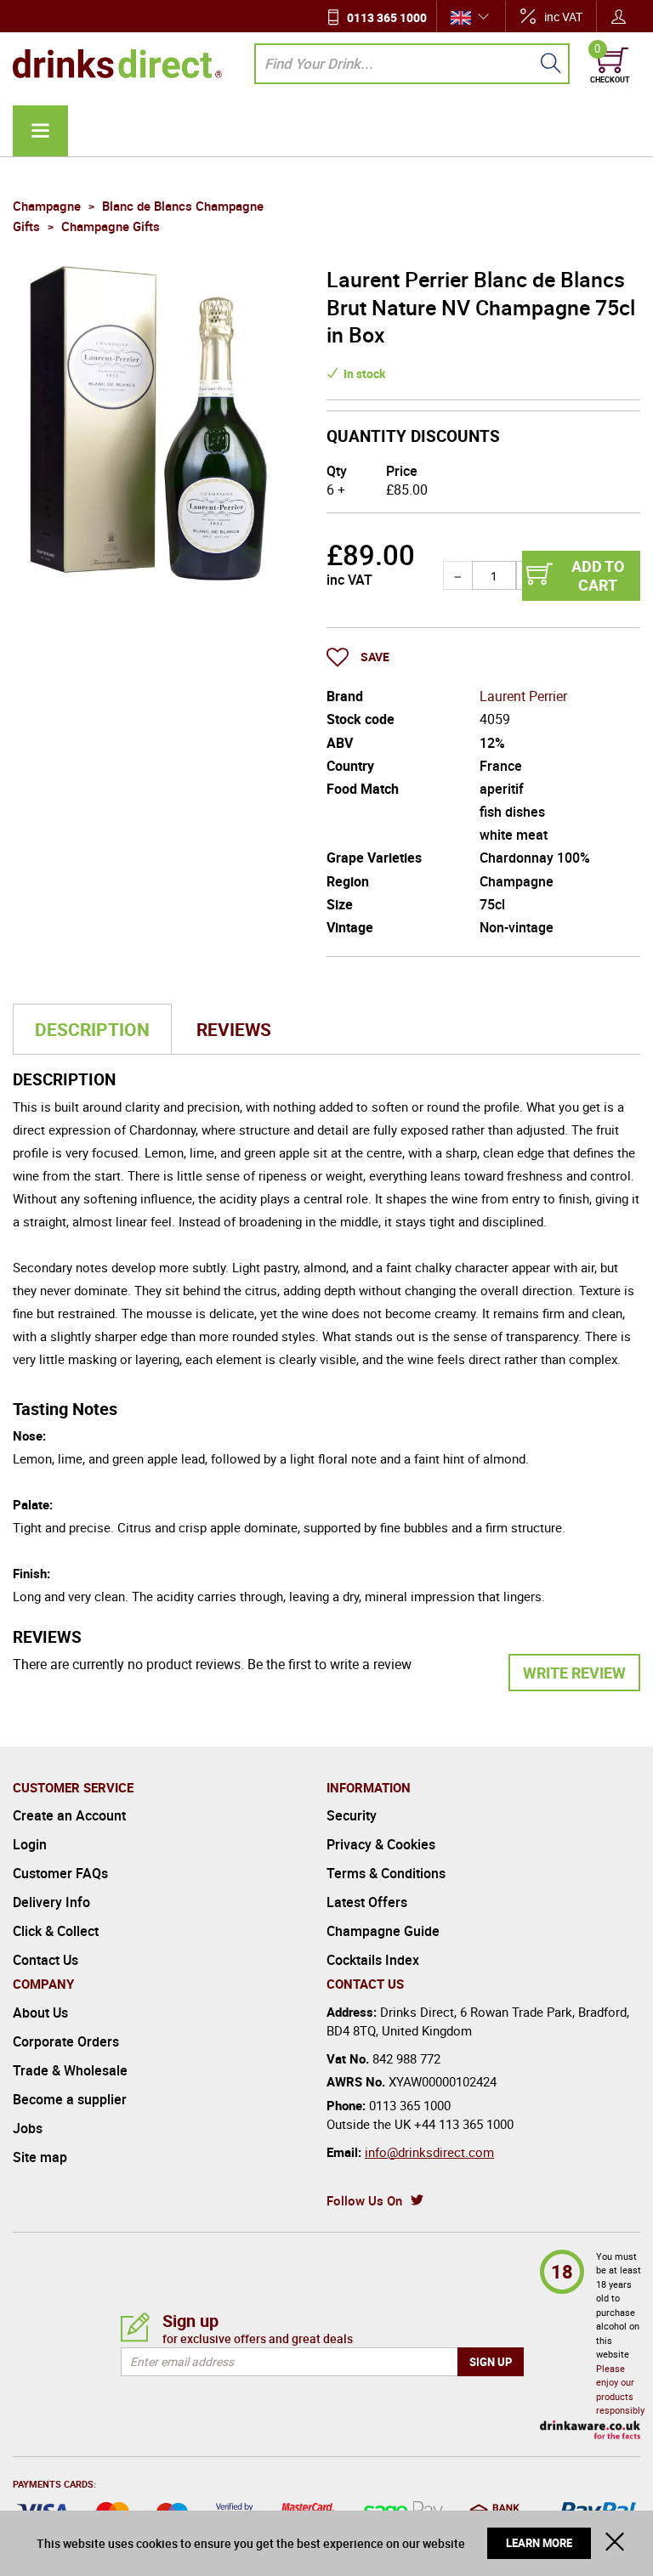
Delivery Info (51, 1902)
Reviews (234, 1029)
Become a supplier (70, 2099)
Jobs (28, 2128)
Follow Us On (364, 2200)
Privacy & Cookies (381, 1844)
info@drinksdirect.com (429, 2152)
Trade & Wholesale (70, 2070)
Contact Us (45, 1960)
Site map (40, 2157)
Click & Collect (56, 1931)
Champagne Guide (383, 1931)
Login (30, 1844)
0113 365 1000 (387, 17)
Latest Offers (367, 1902)
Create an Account (69, 1815)
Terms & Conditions (386, 1873)
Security (352, 1815)
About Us (40, 2013)
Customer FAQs (60, 1873)
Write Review (574, 1673)
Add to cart (598, 575)
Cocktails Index (373, 1960)
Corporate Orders (66, 2041)
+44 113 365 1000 (464, 2124)
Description (92, 1029)
